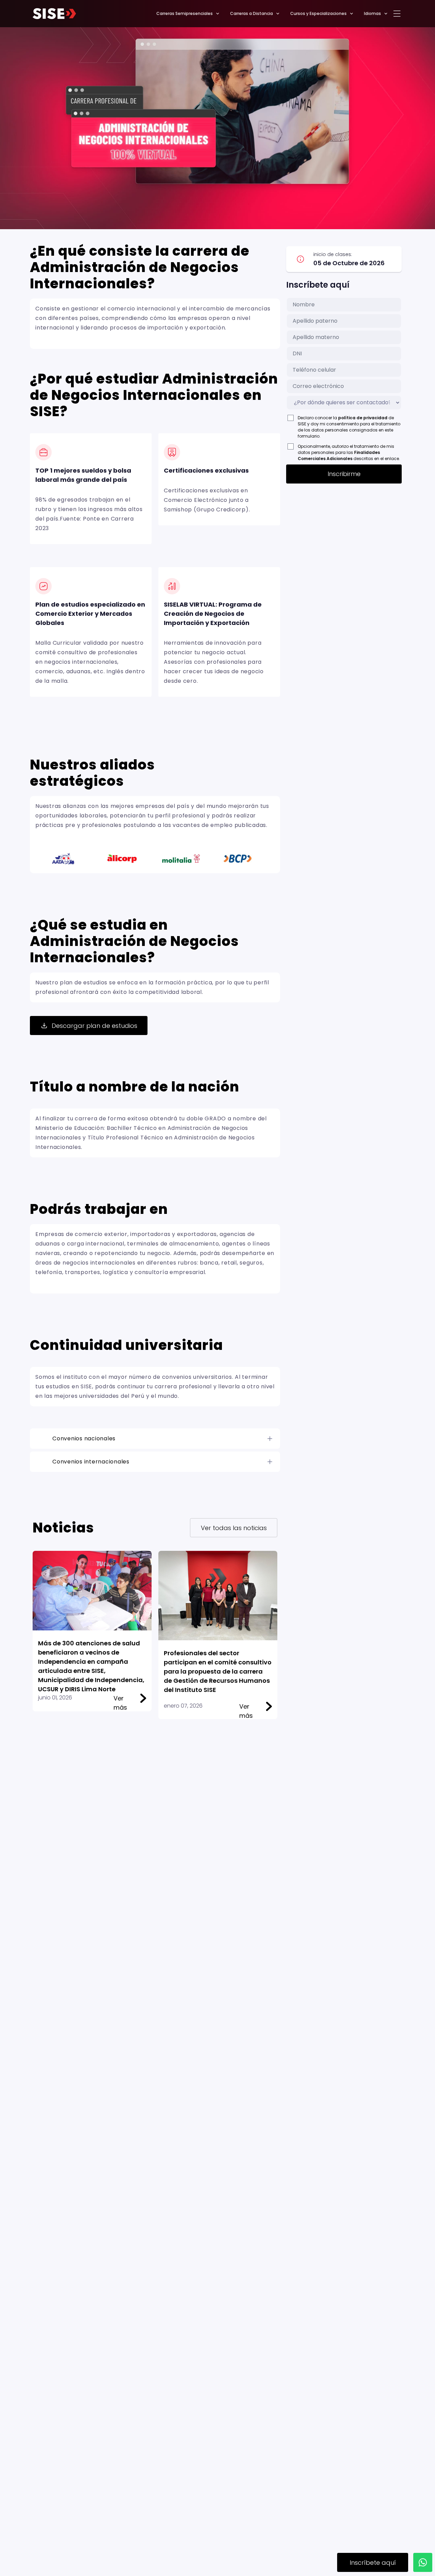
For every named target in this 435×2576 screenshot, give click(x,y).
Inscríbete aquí (373, 2563)
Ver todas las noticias (234, 1528)
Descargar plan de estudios (94, 1026)
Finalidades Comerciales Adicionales (339, 455)
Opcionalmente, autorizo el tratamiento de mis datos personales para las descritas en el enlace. (349, 452)
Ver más (120, 1698)
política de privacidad (363, 418)
